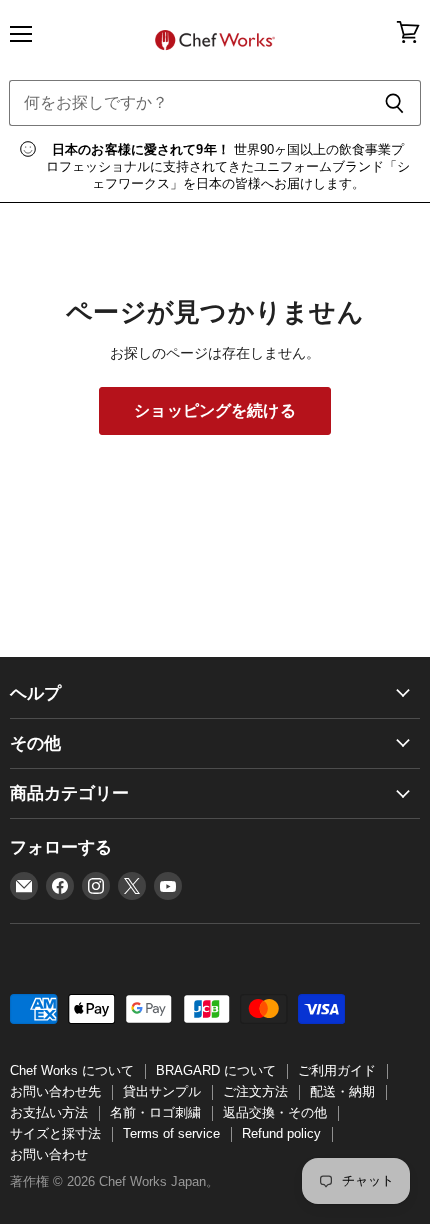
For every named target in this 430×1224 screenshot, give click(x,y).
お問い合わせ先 (55, 1091)
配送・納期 (342, 1091)
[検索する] (394, 103)
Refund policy (281, 1133)
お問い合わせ (49, 1154)
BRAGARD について (216, 1070)
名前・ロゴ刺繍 (155, 1112)
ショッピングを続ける (215, 410)
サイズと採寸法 (55, 1133)
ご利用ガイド (337, 1070)
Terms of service (171, 1133)
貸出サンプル (162, 1091)
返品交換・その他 (275, 1112)
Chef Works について (72, 1070)
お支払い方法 (49, 1112)
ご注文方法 (255, 1091)
